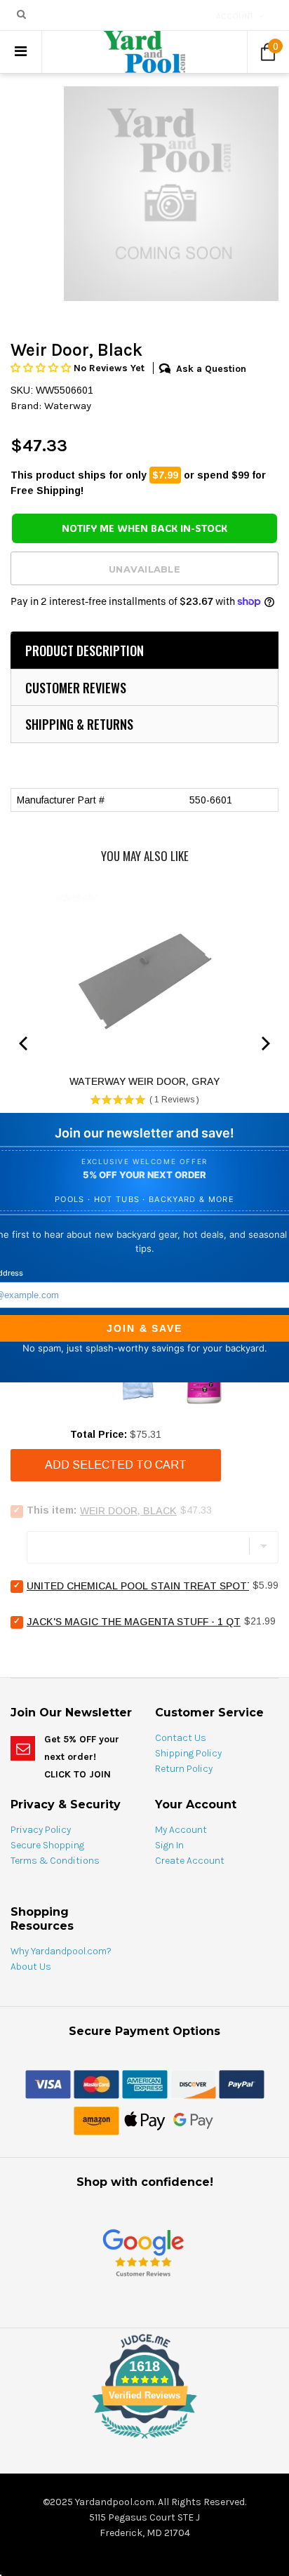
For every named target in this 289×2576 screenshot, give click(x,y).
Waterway (68, 406)
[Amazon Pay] (96, 2120)
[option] (171, 194)
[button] (42, 368)
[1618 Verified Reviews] (144, 2441)
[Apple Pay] (145, 2120)
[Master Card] (96, 2083)
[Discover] (193, 2083)
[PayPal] (242, 2083)
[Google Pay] (193, 2120)
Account (235, 16)
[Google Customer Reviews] (143, 2252)
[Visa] (48, 2083)
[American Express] (145, 2083)
